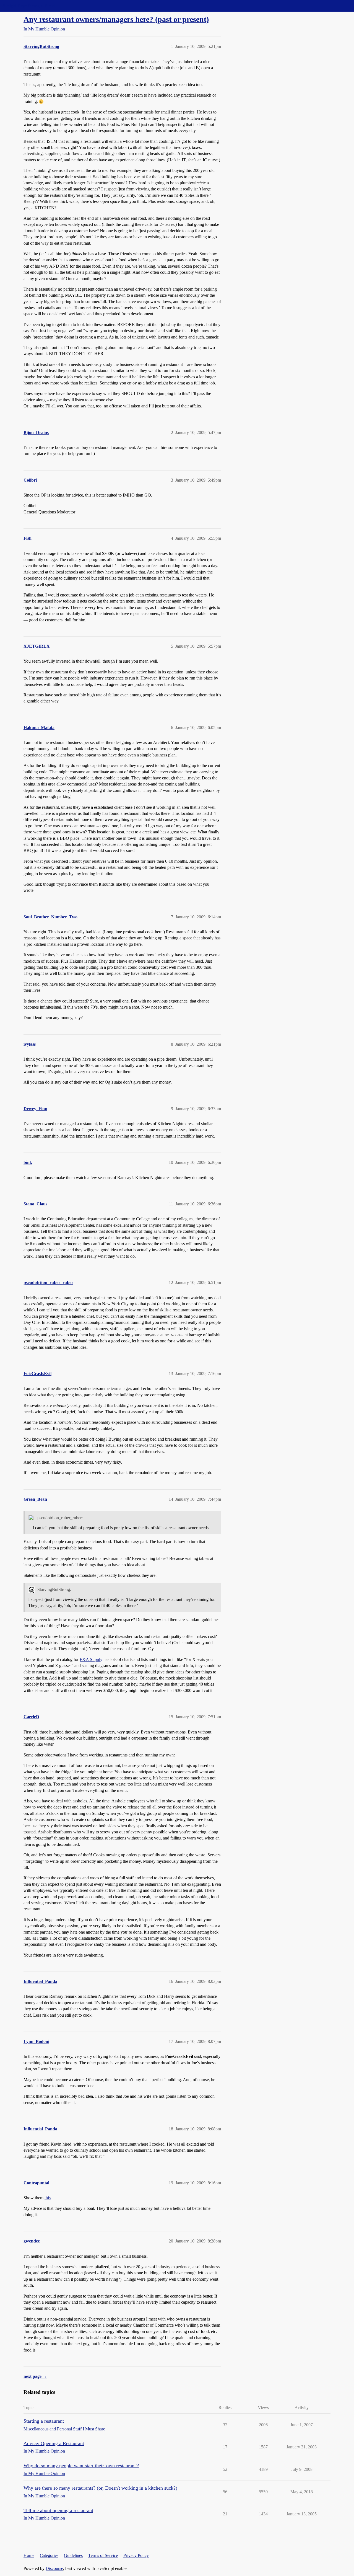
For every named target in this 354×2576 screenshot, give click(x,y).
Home (29, 2555)
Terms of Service (103, 2555)
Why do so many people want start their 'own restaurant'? (81, 2466)
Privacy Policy (136, 2555)
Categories (49, 2555)
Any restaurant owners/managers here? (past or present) (116, 19)
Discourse (54, 2568)
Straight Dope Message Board (29, 6)
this (48, 2198)
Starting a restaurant (44, 2421)
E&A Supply (91, 1659)
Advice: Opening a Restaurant (54, 2443)
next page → (35, 2376)
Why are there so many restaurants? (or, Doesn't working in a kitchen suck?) (100, 2488)
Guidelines (73, 2555)
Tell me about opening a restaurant (58, 2510)
